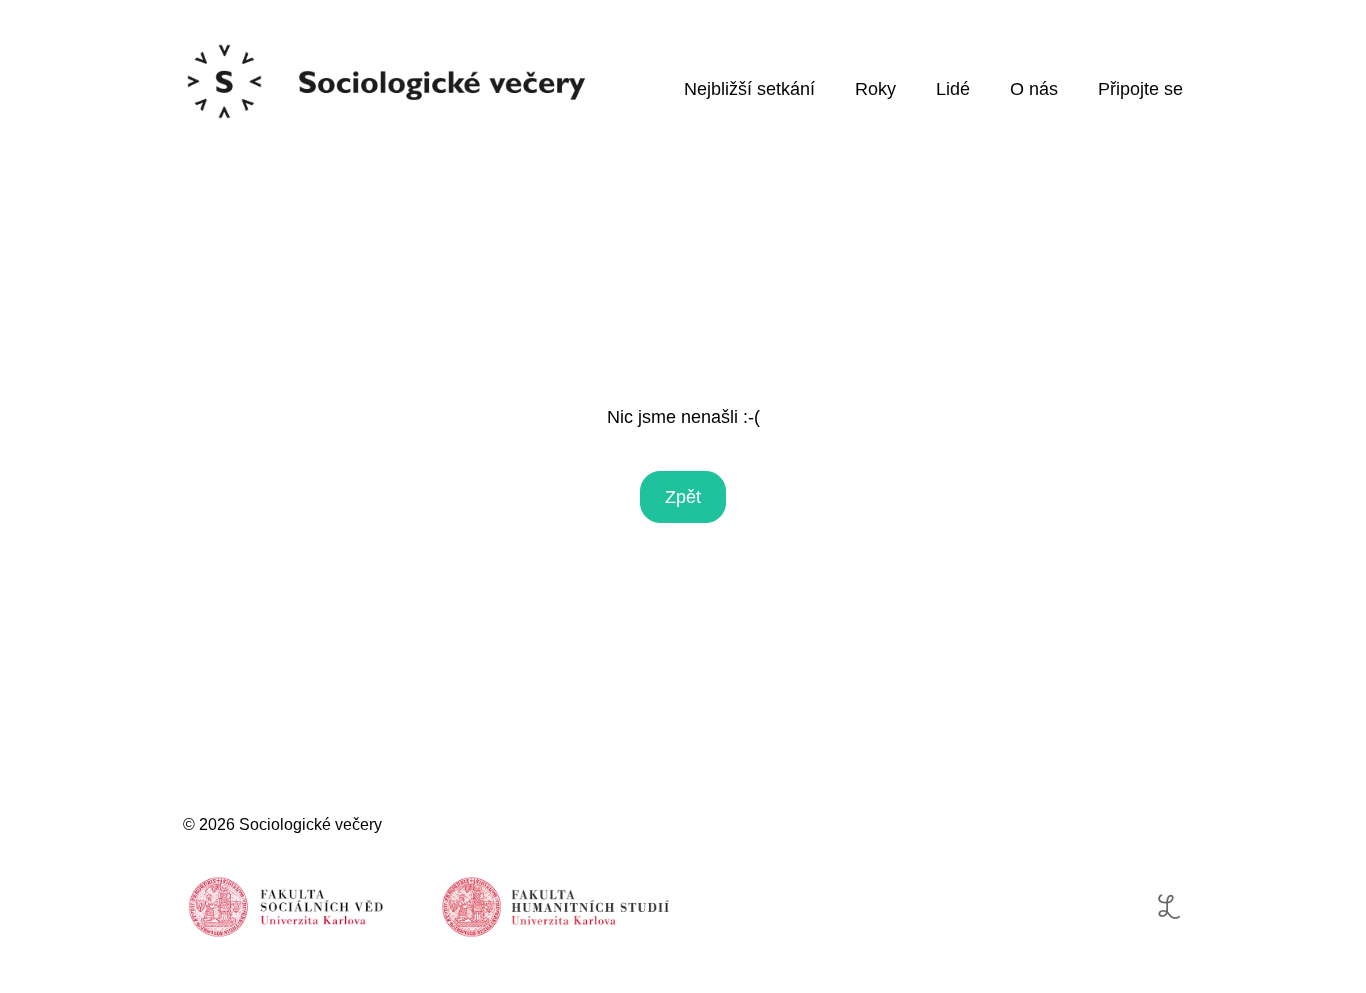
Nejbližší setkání (749, 89)
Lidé (953, 89)
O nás (1034, 89)
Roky (875, 89)
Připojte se (1140, 89)
